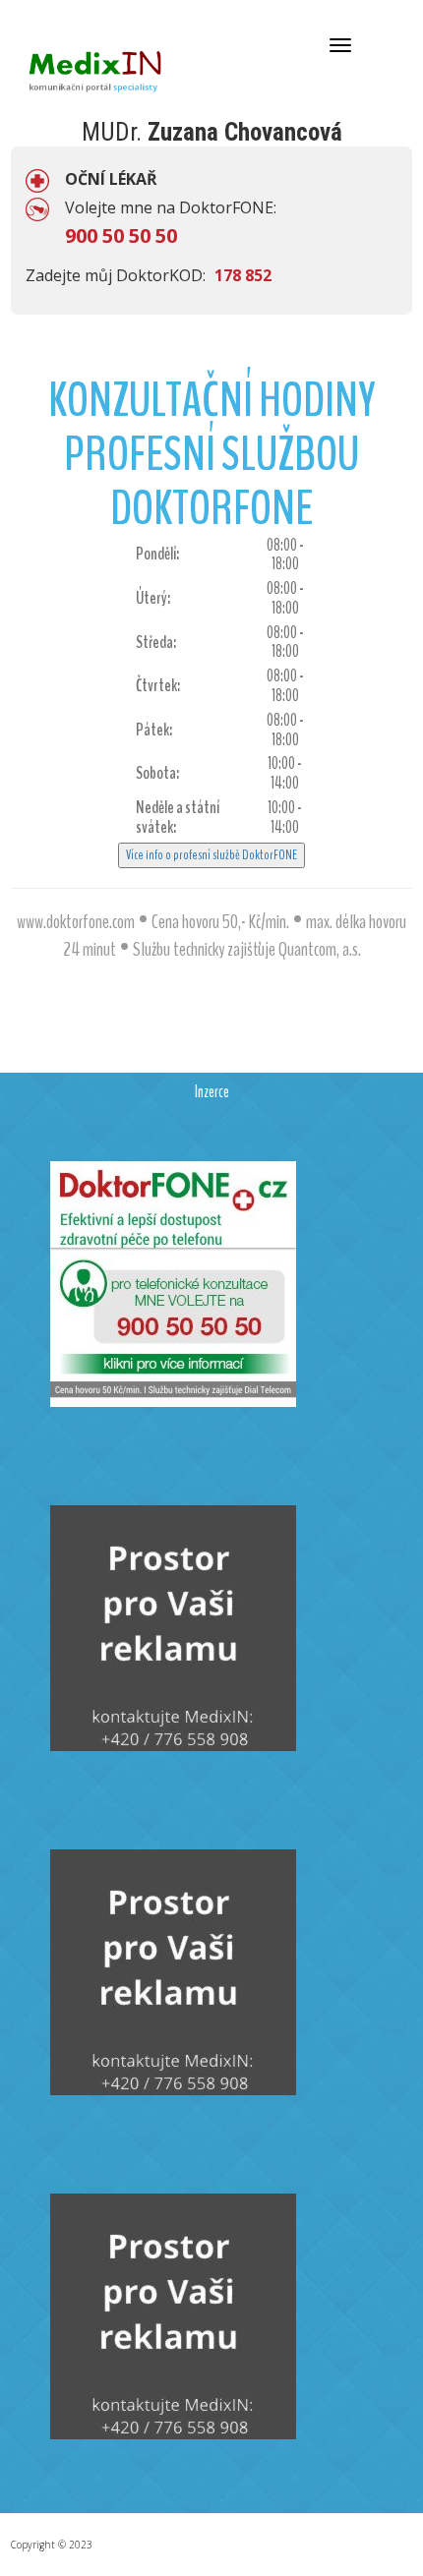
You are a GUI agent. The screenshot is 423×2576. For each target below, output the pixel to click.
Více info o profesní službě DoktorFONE (211, 855)
